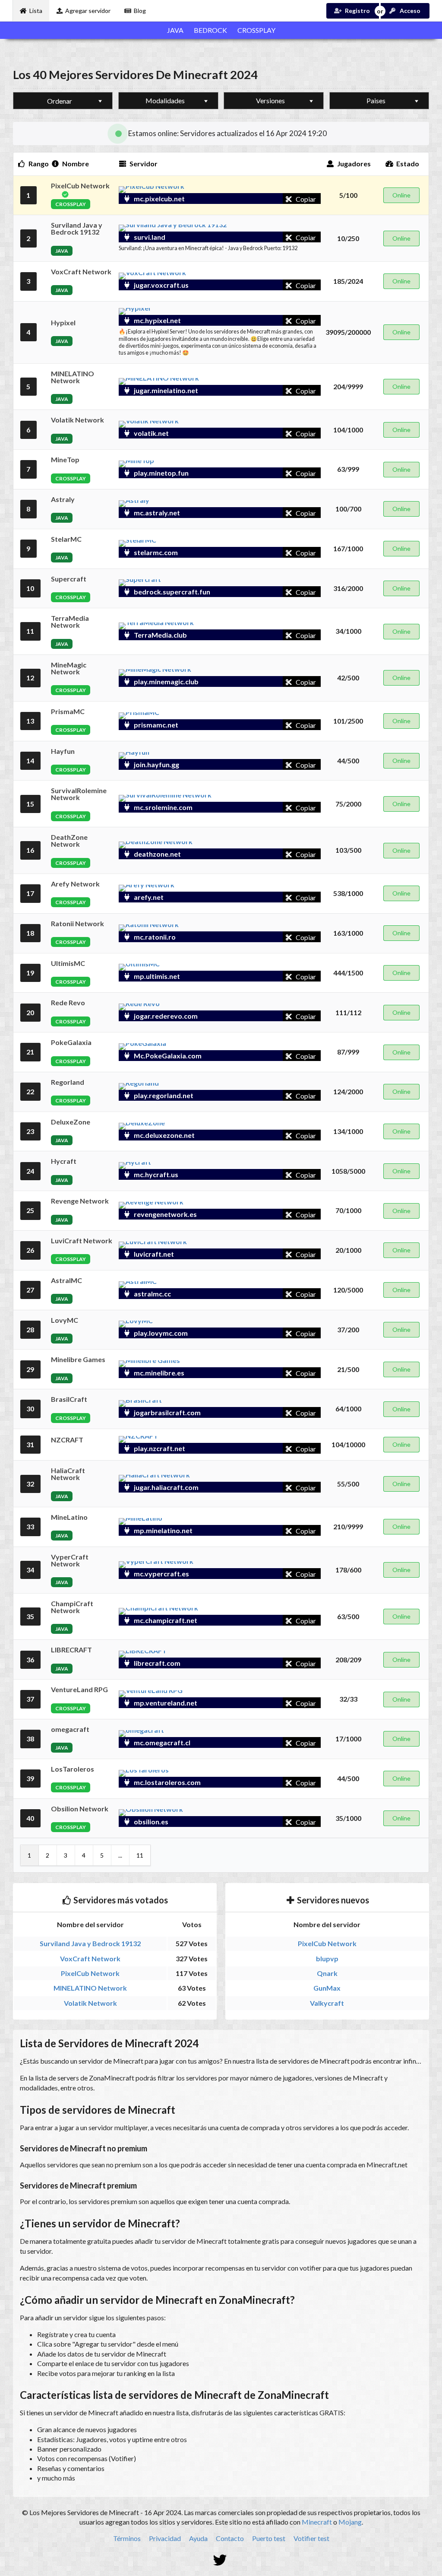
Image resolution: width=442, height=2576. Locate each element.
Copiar (305, 199)
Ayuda (198, 2538)
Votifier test (311, 2538)
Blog (140, 11)
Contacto (230, 2538)
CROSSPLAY (256, 30)
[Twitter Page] (221, 2560)
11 (140, 1855)
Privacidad (165, 2538)
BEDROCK (210, 30)
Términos (127, 2538)
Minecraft (317, 2522)
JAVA (175, 30)
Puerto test (269, 2538)
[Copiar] (281, 199)
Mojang (350, 2522)
